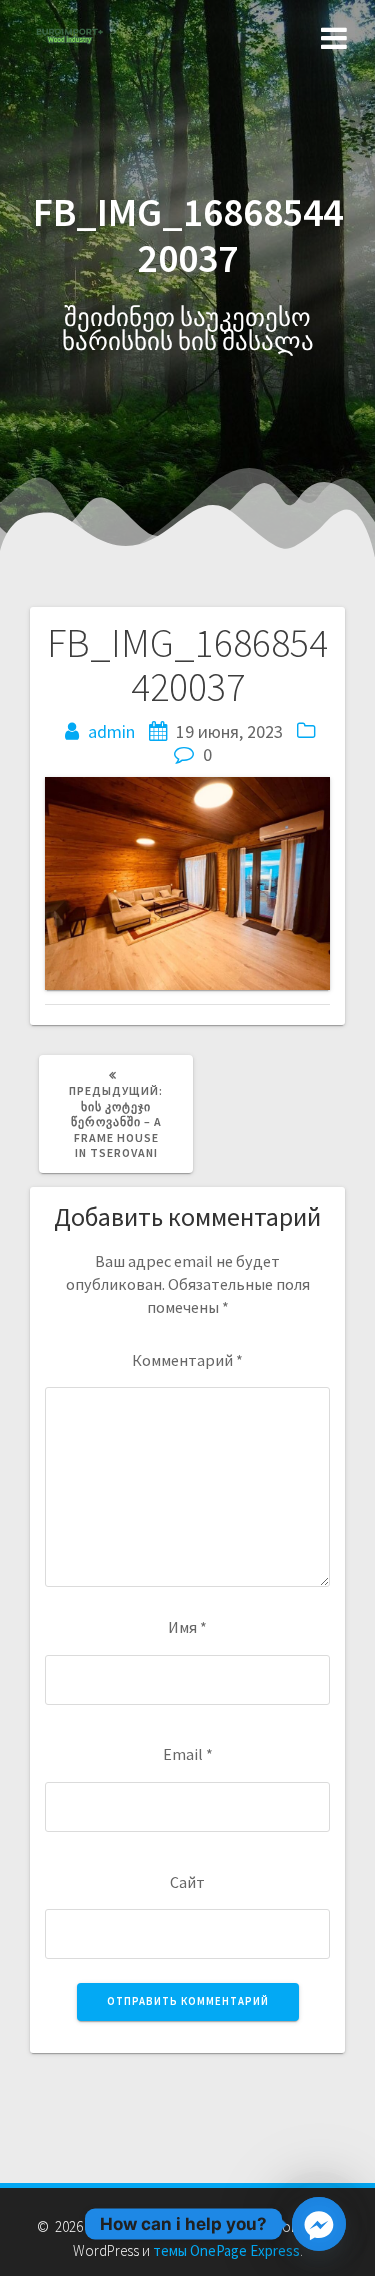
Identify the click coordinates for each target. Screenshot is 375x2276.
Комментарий (187, 1360)
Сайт (187, 1882)
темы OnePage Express (226, 2250)
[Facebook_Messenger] (319, 2224)
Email (188, 1754)
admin (111, 731)
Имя (187, 1627)
